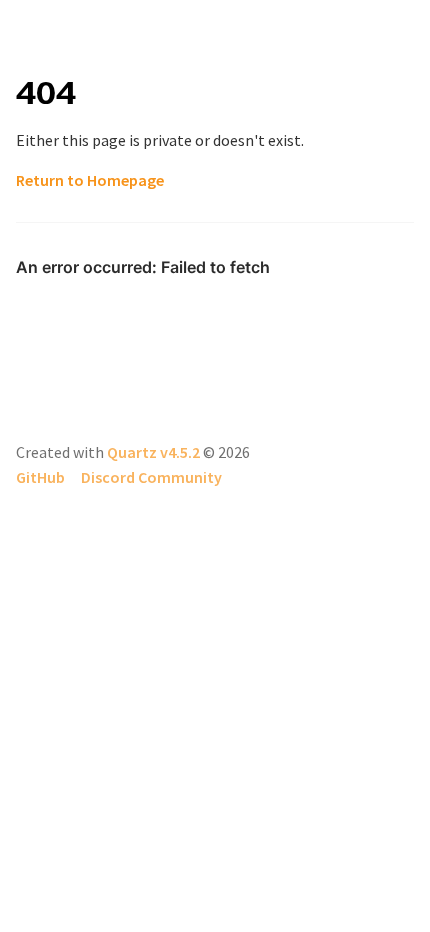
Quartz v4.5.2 (153, 452)
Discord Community (151, 477)
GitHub (40, 477)
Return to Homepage (90, 180)
